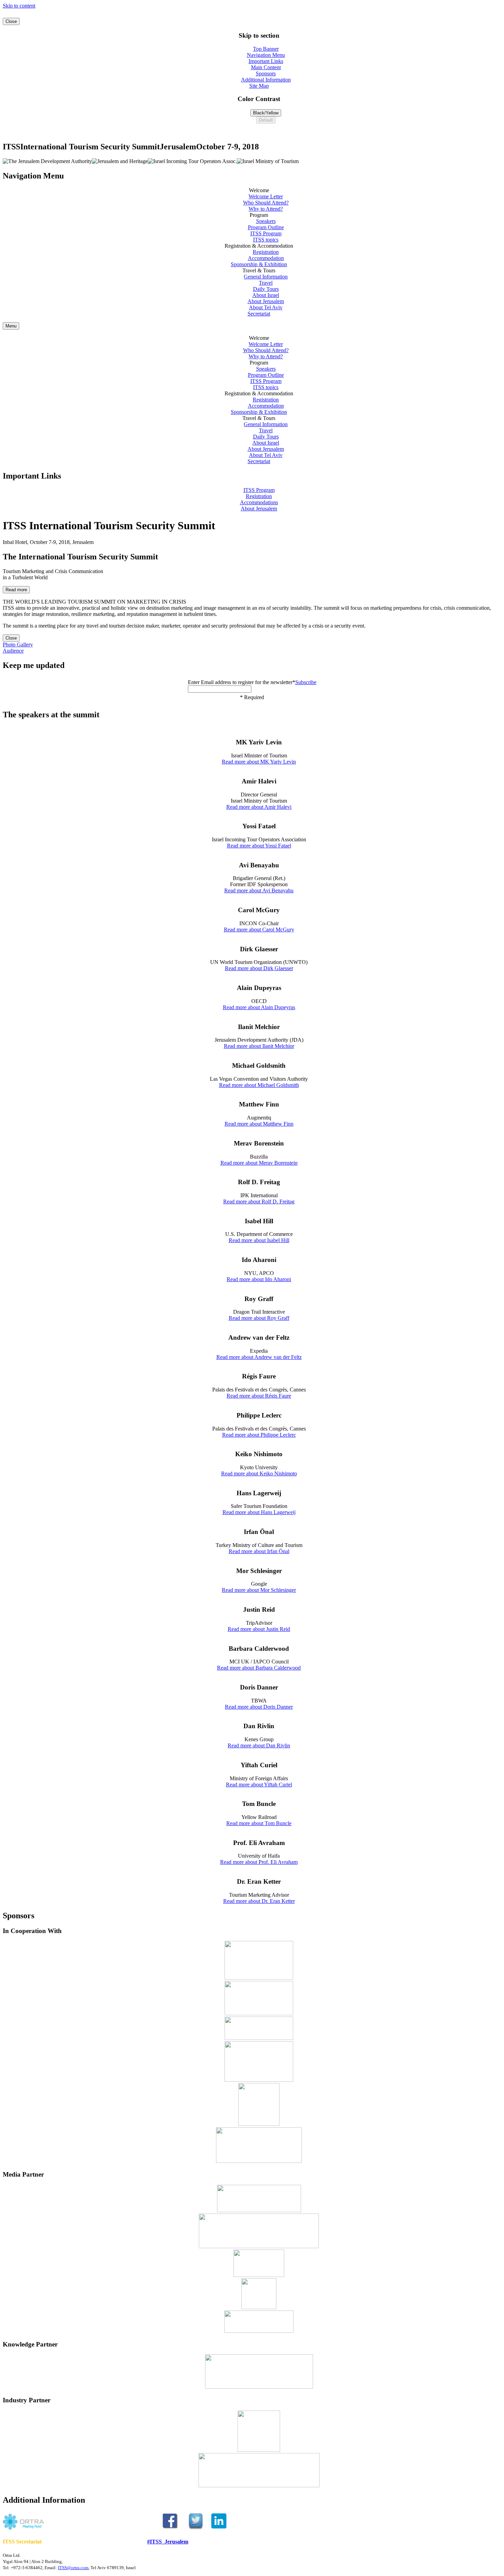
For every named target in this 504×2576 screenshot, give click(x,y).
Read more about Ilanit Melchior (259, 1046)
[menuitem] (259, 200)
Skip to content (19, 6)
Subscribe (306, 682)
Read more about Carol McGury (259, 930)
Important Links (266, 61)
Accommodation (266, 258)
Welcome (259, 338)
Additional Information (266, 80)
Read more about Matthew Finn (259, 1124)
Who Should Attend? (266, 203)
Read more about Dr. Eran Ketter (259, 1901)
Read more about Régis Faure (259, 1396)
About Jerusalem (266, 301)
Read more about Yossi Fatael (259, 846)
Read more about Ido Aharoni (259, 1279)
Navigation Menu (266, 55)
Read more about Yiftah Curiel (259, 1785)
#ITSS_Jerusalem (168, 2542)
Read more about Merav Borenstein (259, 1163)
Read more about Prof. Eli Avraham (259, 1862)
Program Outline (266, 227)
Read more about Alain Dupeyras (259, 1007)
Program (259, 363)
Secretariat (259, 314)
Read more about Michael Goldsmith (259, 1085)
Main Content (266, 67)
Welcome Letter (266, 196)
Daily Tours (266, 289)
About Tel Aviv (266, 307)
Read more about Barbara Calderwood (259, 1668)
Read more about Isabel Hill (259, 1240)
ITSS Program (266, 233)
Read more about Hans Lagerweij (259, 1512)
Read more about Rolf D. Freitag (259, 1202)
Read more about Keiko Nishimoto (259, 1473)
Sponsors (266, 73)
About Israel (266, 295)
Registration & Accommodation (259, 393)
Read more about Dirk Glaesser (259, 968)
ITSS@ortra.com (73, 2568)
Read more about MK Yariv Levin (259, 762)
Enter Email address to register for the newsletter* (242, 682)
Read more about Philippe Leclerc (259, 1435)
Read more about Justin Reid (259, 1629)
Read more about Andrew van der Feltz (259, 1357)
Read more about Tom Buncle (259, 1823)
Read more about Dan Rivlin (259, 1745)
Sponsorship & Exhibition (259, 264)
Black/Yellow (266, 113)
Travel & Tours (259, 418)
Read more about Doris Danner (259, 1707)
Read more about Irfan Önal (259, 1551)
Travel (266, 283)
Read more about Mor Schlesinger (259, 1590)
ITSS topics (266, 240)
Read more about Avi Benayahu (259, 890)
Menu (11, 326)
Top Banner (266, 49)
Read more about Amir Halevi (259, 807)
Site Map (259, 86)
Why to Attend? (266, 209)
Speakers (266, 221)
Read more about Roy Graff (259, 1318)
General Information (266, 277)
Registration (266, 252)
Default (266, 120)
